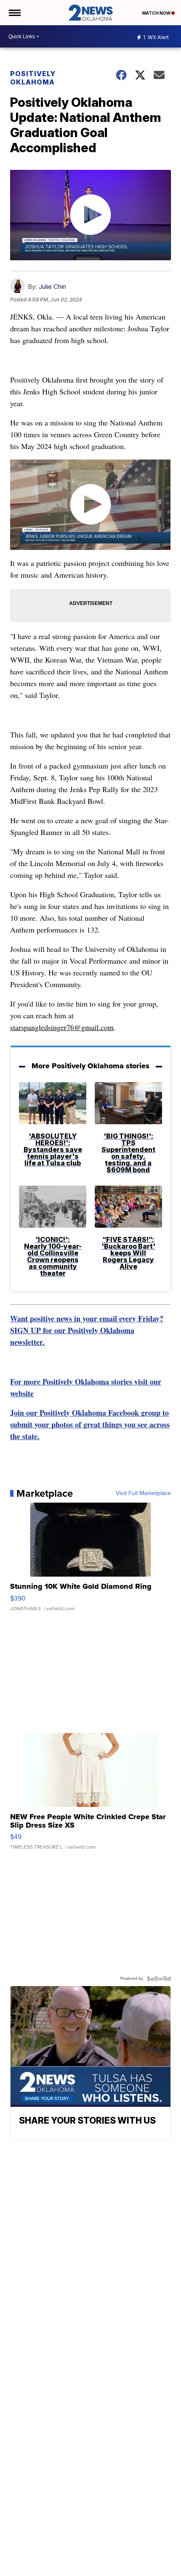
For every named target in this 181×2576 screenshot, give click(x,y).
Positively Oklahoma (33, 78)
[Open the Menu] (14, 13)
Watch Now (157, 13)
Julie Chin (52, 287)
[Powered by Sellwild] (159, 1979)
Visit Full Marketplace (143, 1493)
